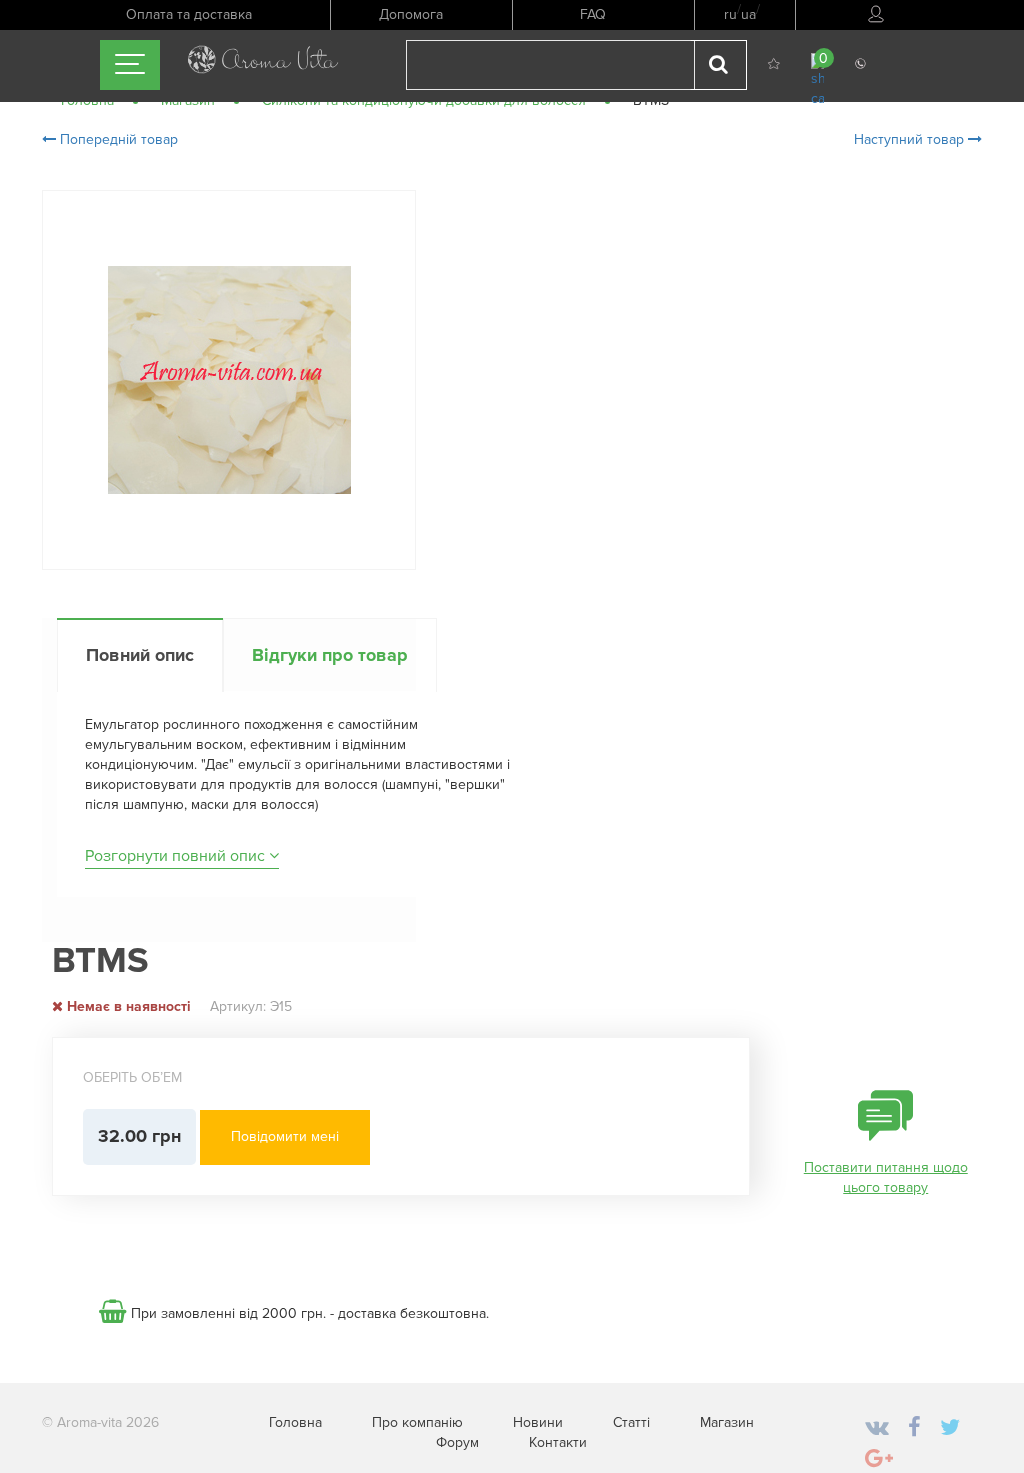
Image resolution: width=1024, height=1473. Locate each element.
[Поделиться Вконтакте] (877, 1428)
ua (748, 14)
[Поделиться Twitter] (950, 1428)
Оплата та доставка (189, 14)
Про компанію (417, 1422)
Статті (631, 1422)
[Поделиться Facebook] (914, 1428)
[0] (817, 79)
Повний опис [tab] (140, 655)
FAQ (593, 14)
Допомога (411, 14)
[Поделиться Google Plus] (879, 1459)
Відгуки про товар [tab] (330, 655)
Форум (457, 1442)
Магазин (727, 1422)
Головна (295, 1422)
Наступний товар (911, 139)
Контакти (558, 1442)
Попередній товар (117, 139)
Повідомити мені (285, 1136)
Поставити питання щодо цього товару (886, 1177)
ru (730, 14)
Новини (538, 1422)
